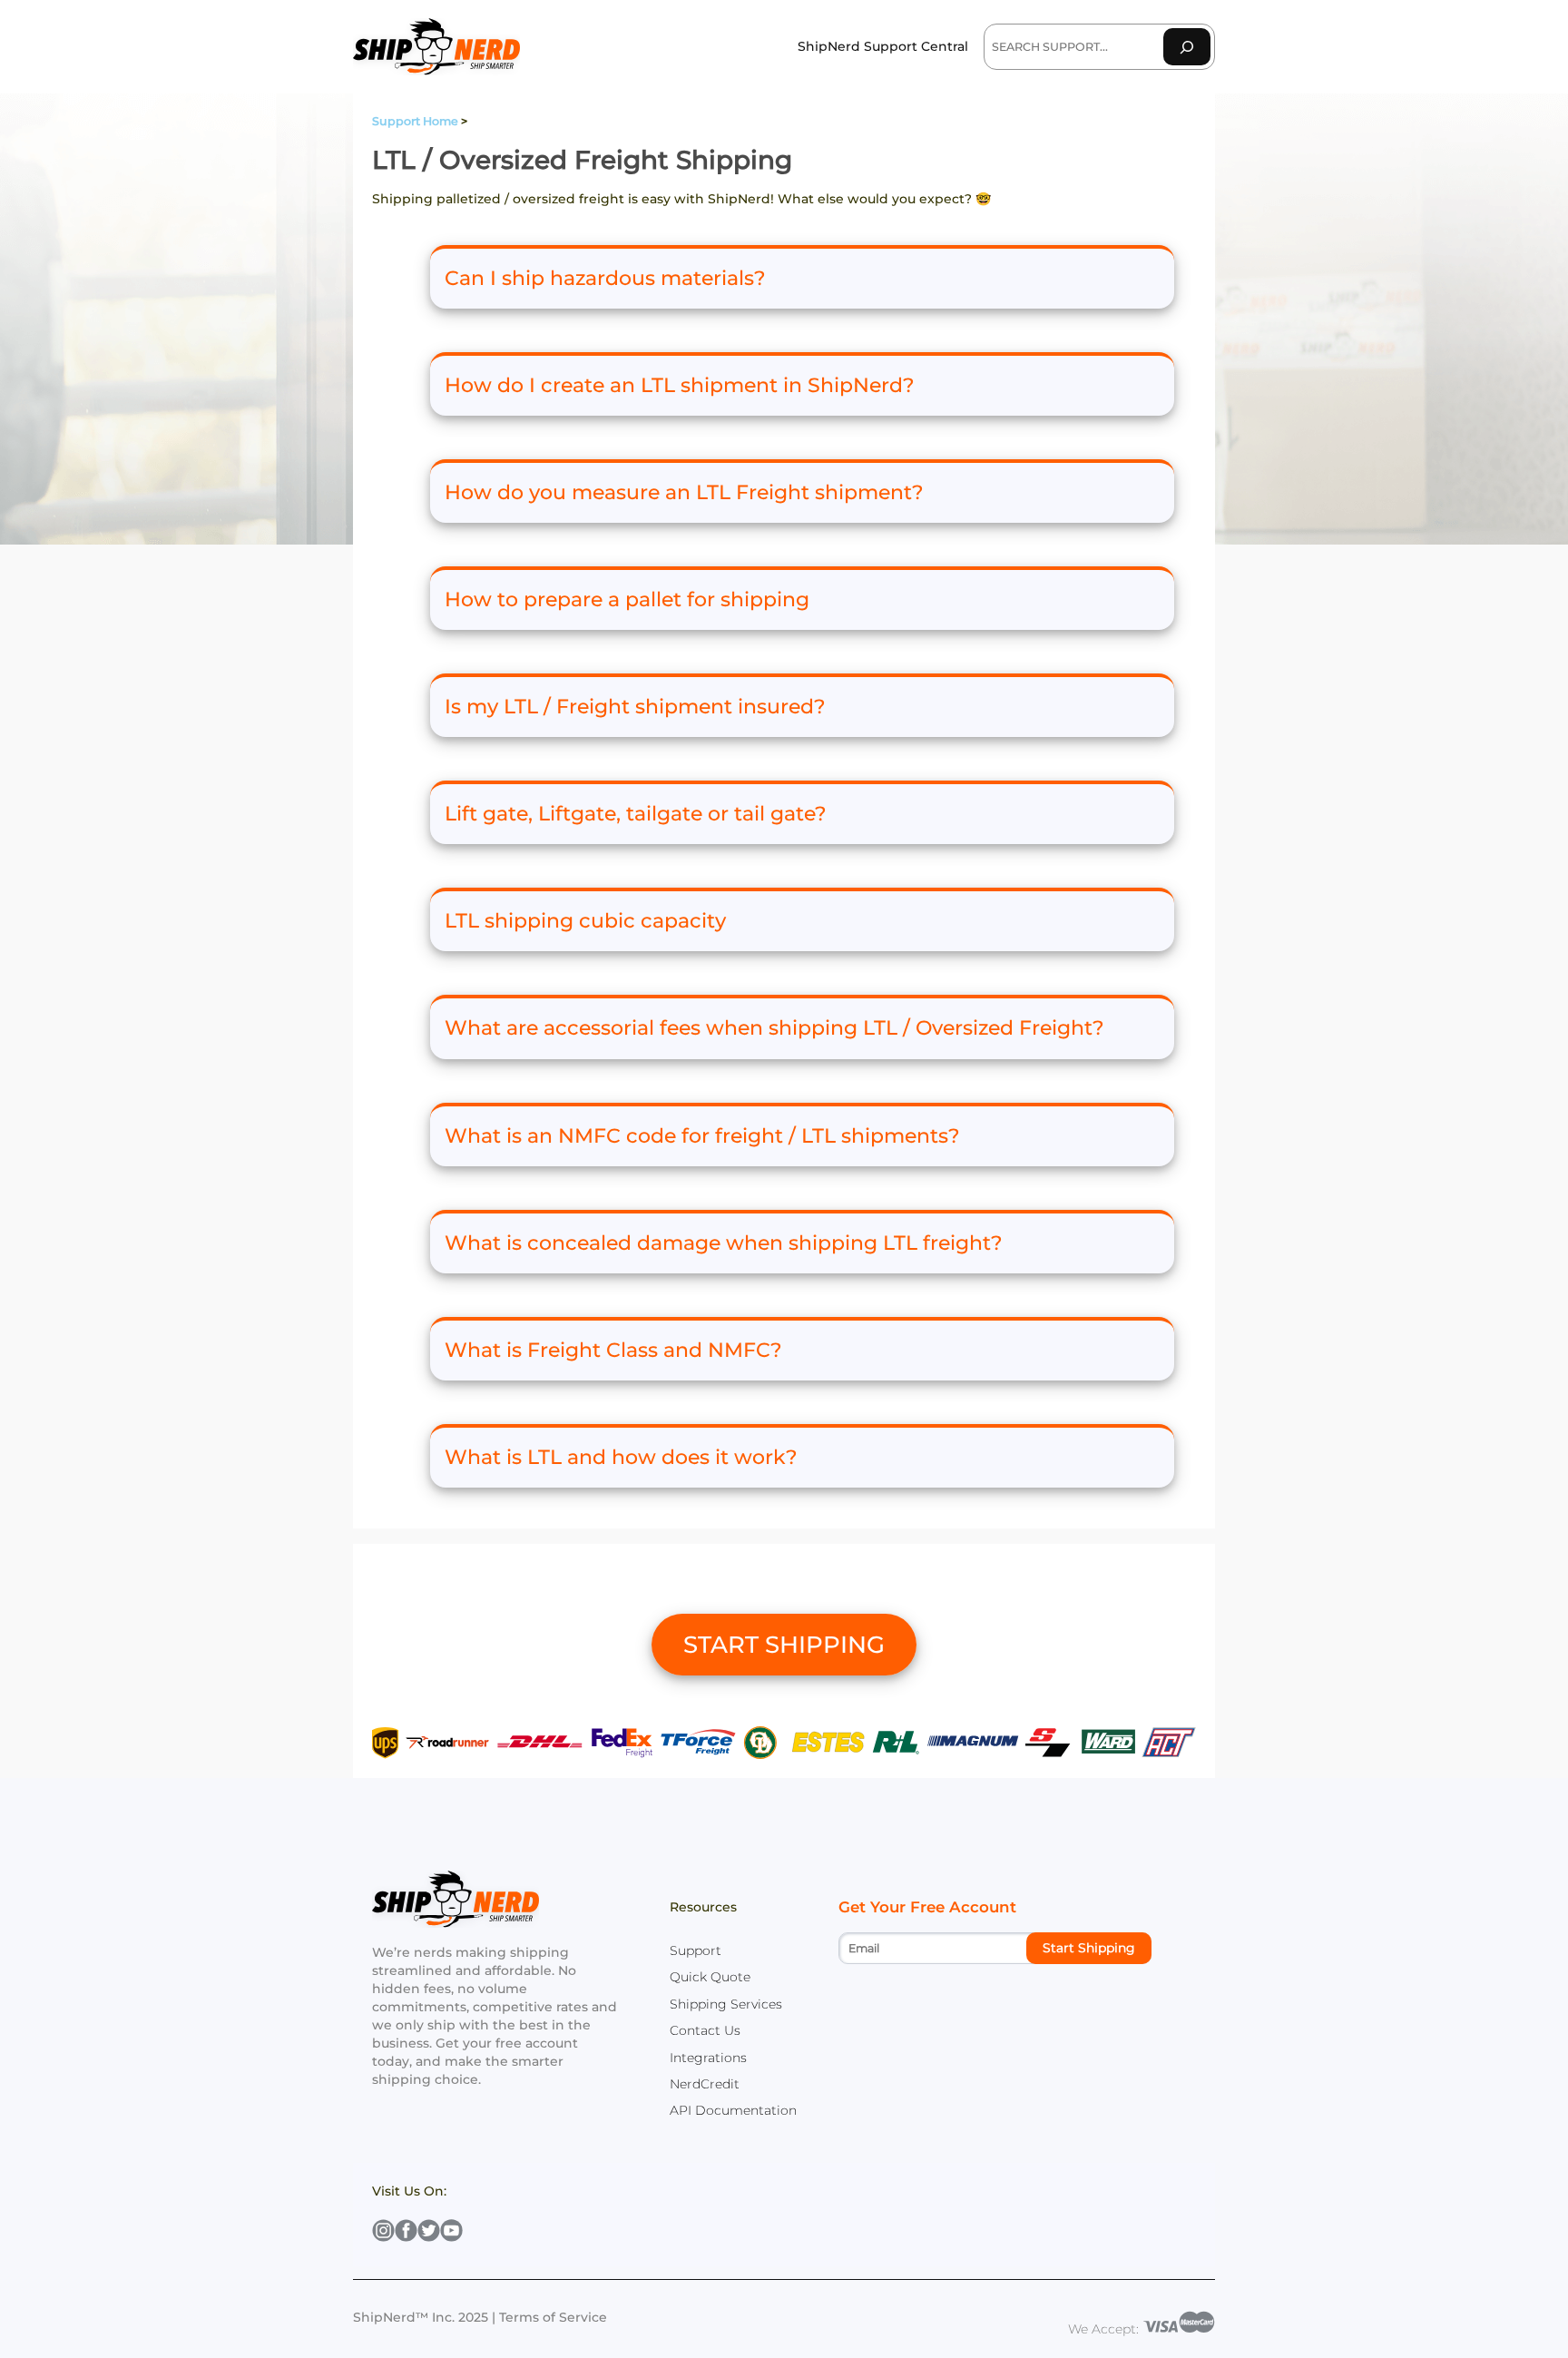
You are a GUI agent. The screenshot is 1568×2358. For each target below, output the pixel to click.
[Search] (1187, 47)
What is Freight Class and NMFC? (613, 1350)
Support (696, 1950)
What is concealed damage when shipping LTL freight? (724, 1243)
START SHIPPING (784, 1645)
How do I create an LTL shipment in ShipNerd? (680, 385)
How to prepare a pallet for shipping (627, 599)
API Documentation (733, 2110)
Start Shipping (1089, 1948)
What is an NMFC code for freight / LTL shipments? (702, 1136)
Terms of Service (553, 2317)
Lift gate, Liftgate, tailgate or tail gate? (636, 814)
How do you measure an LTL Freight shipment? (684, 492)
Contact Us (705, 2030)
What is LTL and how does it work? (621, 1457)
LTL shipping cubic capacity (585, 921)
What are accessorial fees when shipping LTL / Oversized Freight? (774, 1028)
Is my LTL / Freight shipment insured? (635, 707)
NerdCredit (705, 2084)
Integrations (708, 2058)
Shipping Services (726, 2004)
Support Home (415, 121)
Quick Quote (710, 1977)
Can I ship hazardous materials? (605, 278)
